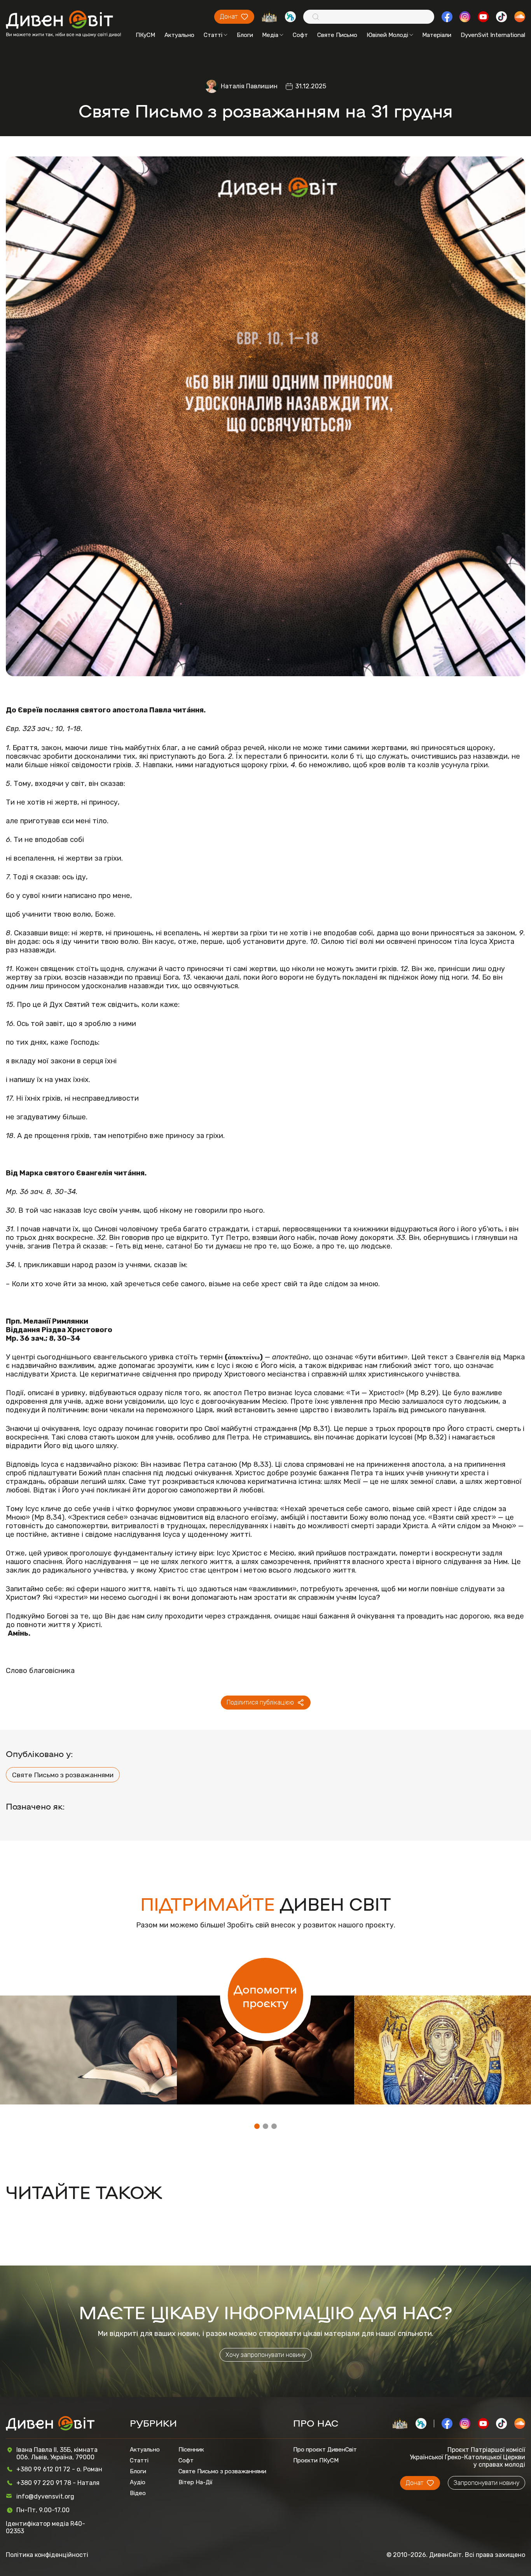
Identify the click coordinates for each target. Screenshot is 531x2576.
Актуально (179, 35)
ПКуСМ (145, 35)
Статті (213, 35)
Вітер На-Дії (196, 2482)
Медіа (270, 35)
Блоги (245, 35)
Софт (300, 35)
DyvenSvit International (493, 35)
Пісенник (191, 2450)
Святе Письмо (337, 35)
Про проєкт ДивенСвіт (325, 2450)
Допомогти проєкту (265, 1996)
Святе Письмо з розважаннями (63, 1775)
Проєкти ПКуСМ (316, 2460)
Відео (138, 2493)
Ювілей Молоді (387, 35)
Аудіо (138, 2482)
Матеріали (437, 35)
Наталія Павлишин (249, 86)
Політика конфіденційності (47, 2555)
